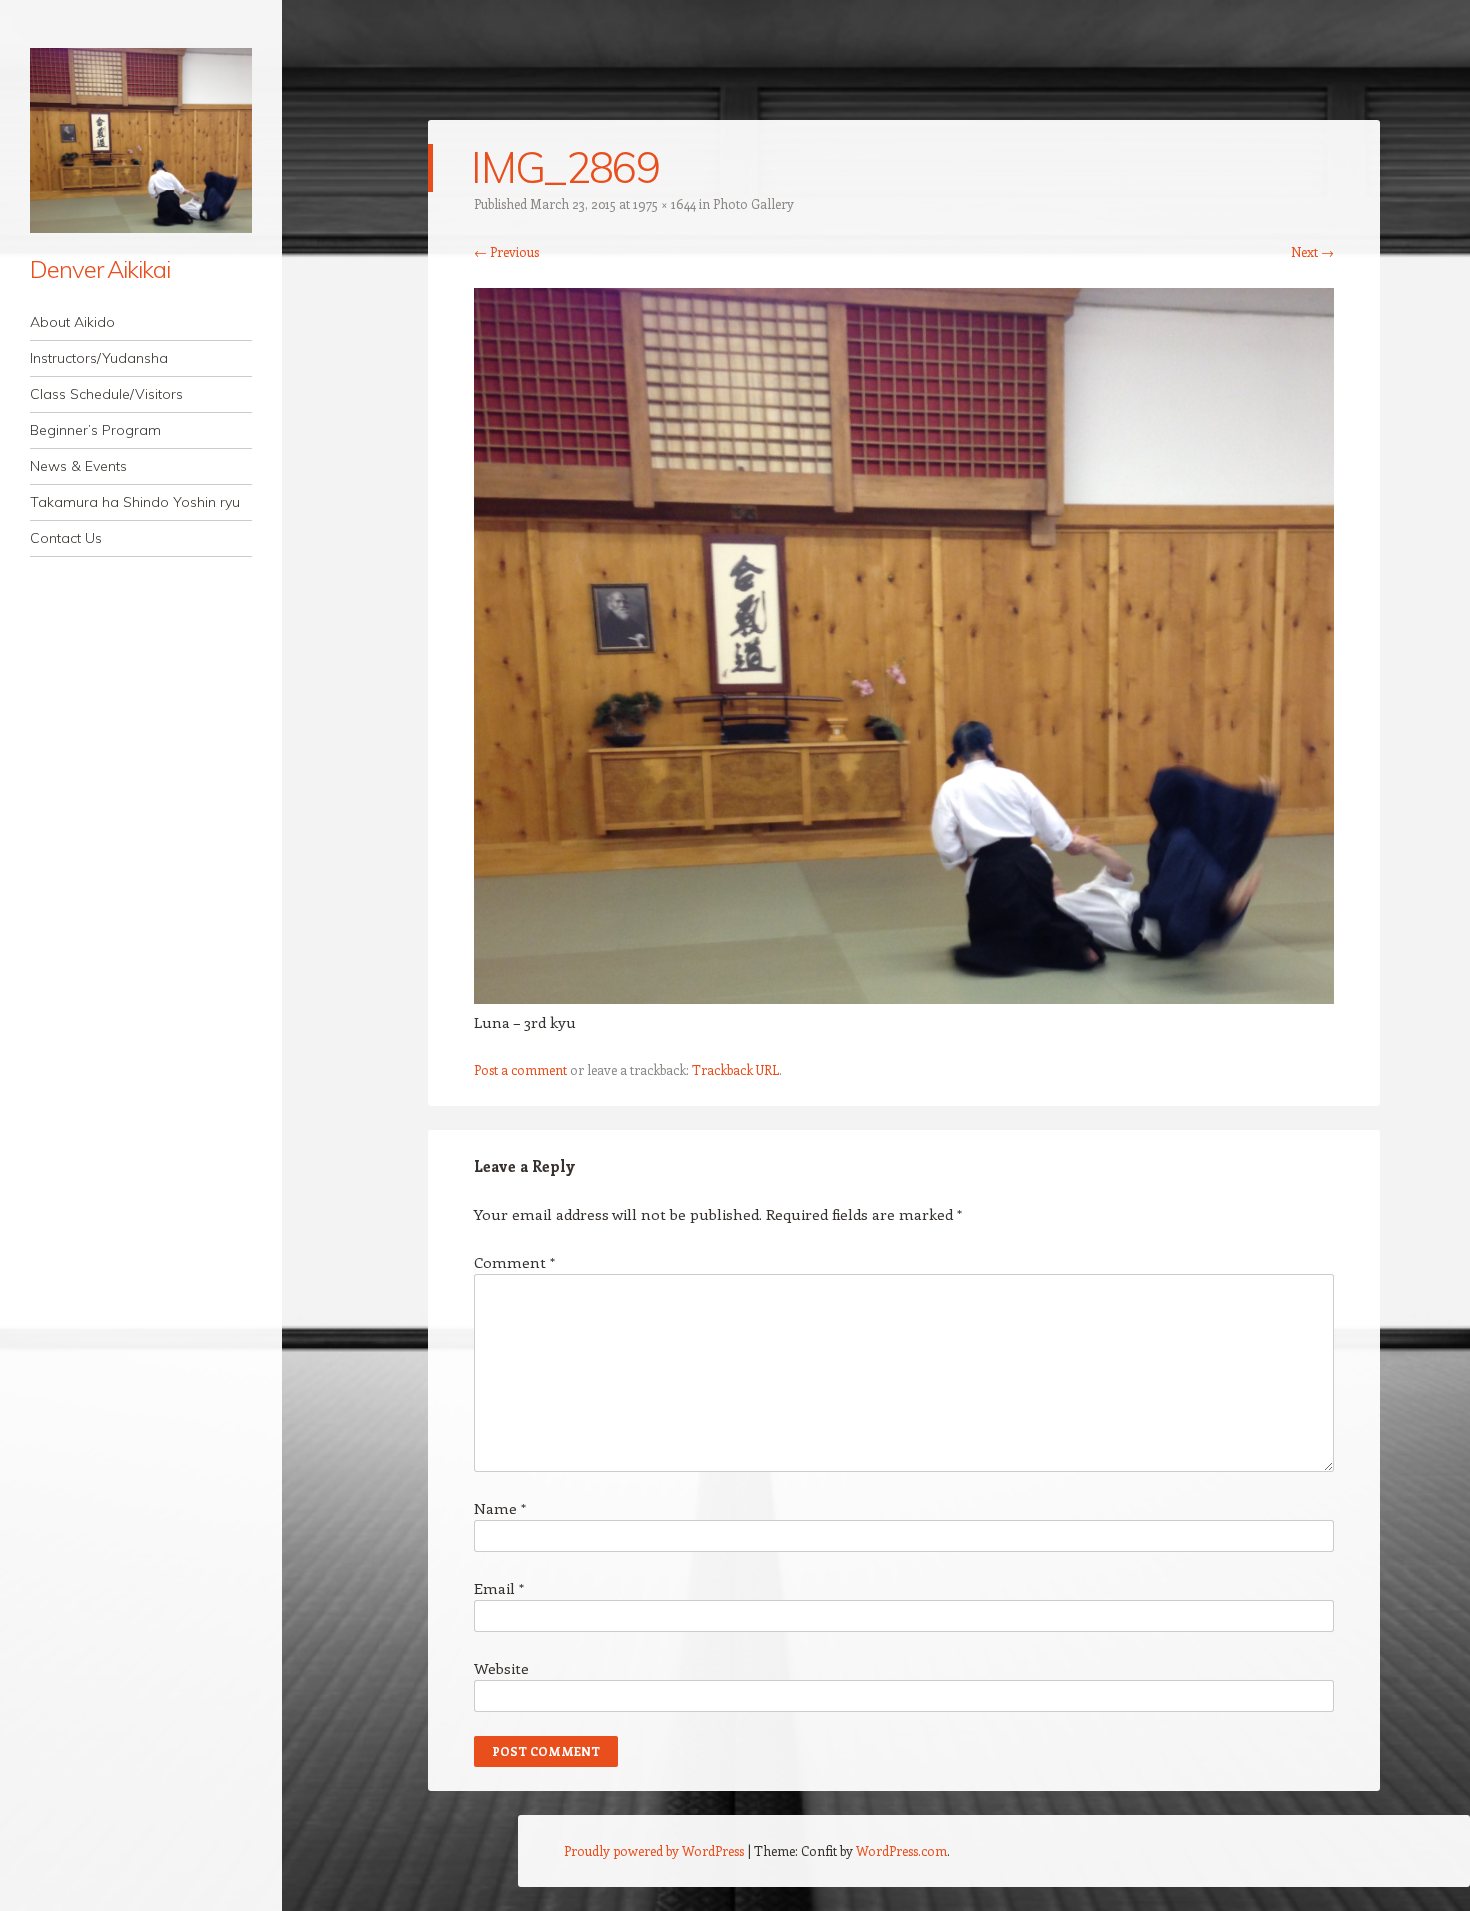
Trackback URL (735, 1069)
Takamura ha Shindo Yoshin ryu (135, 502)
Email (499, 1588)
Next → (1312, 251)
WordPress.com (901, 1850)
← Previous (506, 251)
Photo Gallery (753, 203)
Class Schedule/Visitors (106, 394)
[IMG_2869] (904, 998)
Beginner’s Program (95, 430)
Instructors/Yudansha (99, 358)
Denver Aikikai (100, 269)
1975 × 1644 (664, 203)
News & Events (78, 466)
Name (500, 1508)
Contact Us (66, 538)
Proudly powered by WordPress (654, 1850)
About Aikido (72, 322)
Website (501, 1668)
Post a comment (520, 1069)
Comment (514, 1262)
